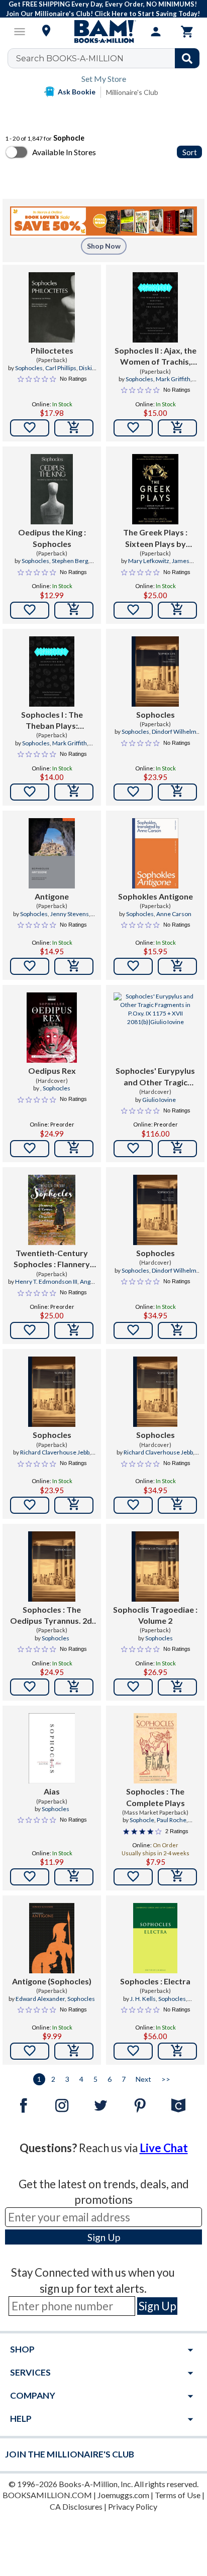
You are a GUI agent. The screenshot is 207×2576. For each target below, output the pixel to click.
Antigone (52, 896)
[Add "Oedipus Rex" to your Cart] (74, 1149)
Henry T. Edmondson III (46, 1281)
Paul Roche (172, 1820)
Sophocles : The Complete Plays (156, 1797)
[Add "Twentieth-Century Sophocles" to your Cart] (74, 1330)
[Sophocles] (155, 671)
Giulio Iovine (159, 1100)
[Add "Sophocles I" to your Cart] (74, 792)
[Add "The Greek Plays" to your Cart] (177, 610)
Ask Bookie (77, 92)
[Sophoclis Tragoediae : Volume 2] (155, 1566)
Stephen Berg (70, 561)
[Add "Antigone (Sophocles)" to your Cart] (74, 2051)
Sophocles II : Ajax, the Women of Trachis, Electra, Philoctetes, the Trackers (156, 357)
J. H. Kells (143, 1999)
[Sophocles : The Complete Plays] (156, 1748)
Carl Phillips (61, 368)
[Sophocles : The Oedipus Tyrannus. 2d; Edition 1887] (51, 1566)
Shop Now (104, 246)
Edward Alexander (40, 1999)
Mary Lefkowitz (149, 561)
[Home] (103, 32)
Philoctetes (52, 350)
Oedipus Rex (52, 1071)
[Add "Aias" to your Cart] (74, 1877)
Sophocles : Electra (155, 1981)
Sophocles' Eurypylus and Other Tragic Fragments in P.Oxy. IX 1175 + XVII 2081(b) (156, 1077)
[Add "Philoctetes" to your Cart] (74, 428)
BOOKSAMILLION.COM (47, 2495)
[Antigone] (51, 853)
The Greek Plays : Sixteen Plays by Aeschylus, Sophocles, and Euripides (156, 538)
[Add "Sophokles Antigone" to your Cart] (177, 966)
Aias (52, 1791)
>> (166, 2079)
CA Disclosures (76, 2506)
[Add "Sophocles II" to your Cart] (177, 428)
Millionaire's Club (132, 92)
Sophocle (142, 1820)
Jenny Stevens (70, 914)
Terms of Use (178, 2495)
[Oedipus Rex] (52, 1028)
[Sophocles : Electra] (155, 1938)
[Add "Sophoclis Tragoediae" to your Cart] (177, 1687)
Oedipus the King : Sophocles (52, 538)
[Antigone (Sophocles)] (52, 1938)
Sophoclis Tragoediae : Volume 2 (155, 1615)
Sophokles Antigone (156, 896)
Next (143, 2079)
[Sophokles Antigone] (155, 853)
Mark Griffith (173, 379)
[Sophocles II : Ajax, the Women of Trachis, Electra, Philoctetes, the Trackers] (156, 307)
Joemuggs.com (123, 2495)
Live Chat (164, 2148)
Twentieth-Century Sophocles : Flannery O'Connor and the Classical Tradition (52, 1259)
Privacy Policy (133, 2506)
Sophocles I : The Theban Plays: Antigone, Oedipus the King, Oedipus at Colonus (52, 721)
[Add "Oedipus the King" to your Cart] (74, 610)
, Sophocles (55, 1088)
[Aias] (52, 1748)
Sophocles (29, 368)
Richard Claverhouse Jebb (55, 1452)
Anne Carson (174, 914)
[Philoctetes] (52, 307)
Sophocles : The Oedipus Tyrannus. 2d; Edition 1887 (52, 1616)
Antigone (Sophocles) (52, 1981)
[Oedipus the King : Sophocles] (52, 489)
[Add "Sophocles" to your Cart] (177, 792)
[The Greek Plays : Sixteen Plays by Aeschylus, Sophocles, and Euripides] (156, 489)
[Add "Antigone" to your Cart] (74, 966)
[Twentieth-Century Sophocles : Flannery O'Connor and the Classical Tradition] (51, 1210)
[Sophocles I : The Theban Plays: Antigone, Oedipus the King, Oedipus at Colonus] (52, 671)
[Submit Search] (187, 58)
